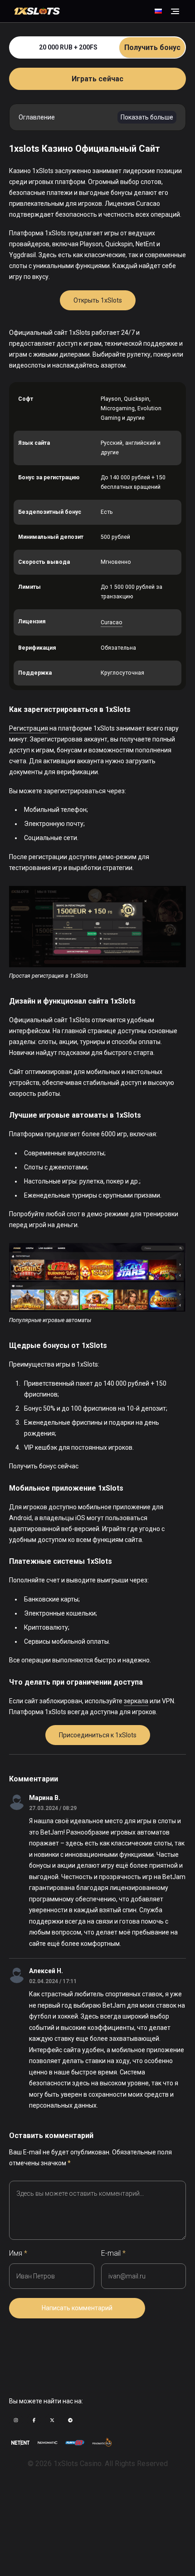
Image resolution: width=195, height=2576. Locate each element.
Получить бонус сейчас (44, 1466)
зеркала (136, 1701)
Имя (18, 2253)
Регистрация (29, 728)
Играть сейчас (97, 79)
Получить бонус (152, 47)
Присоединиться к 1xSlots (98, 1735)
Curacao (112, 622)
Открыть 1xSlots (98, 300)
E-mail (113, 2253)
